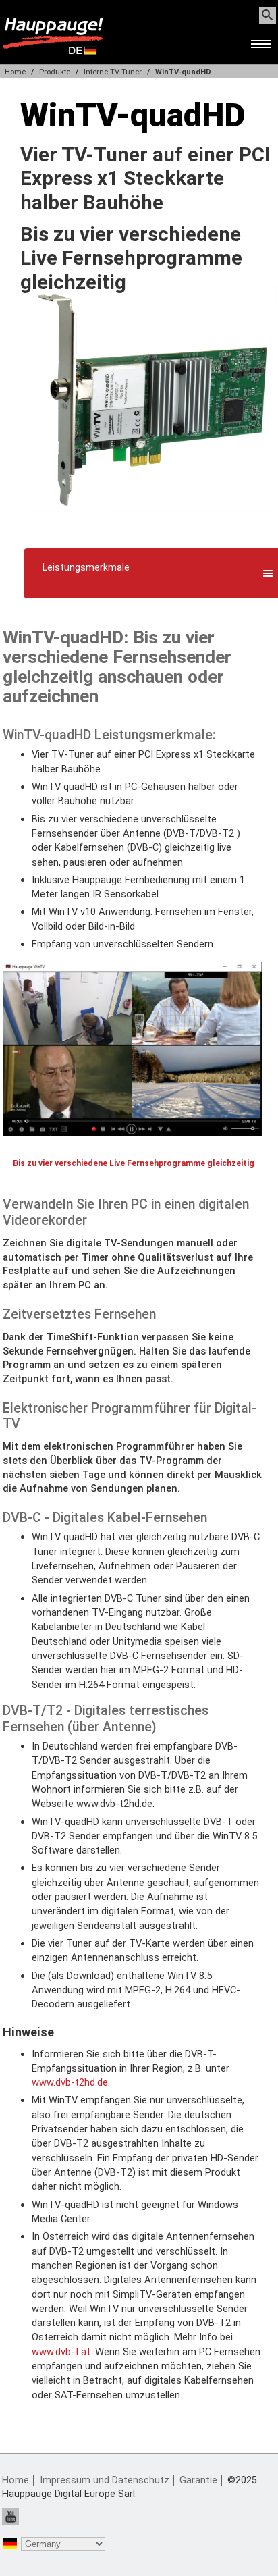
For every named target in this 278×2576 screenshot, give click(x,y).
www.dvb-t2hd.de (70, 2082)
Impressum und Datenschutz (105, 2480)
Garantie (198, 2480)
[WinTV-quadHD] (151, 528)
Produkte (55, 72)
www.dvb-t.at (61, 2352)
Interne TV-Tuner (113, 72)
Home (15, 72)
